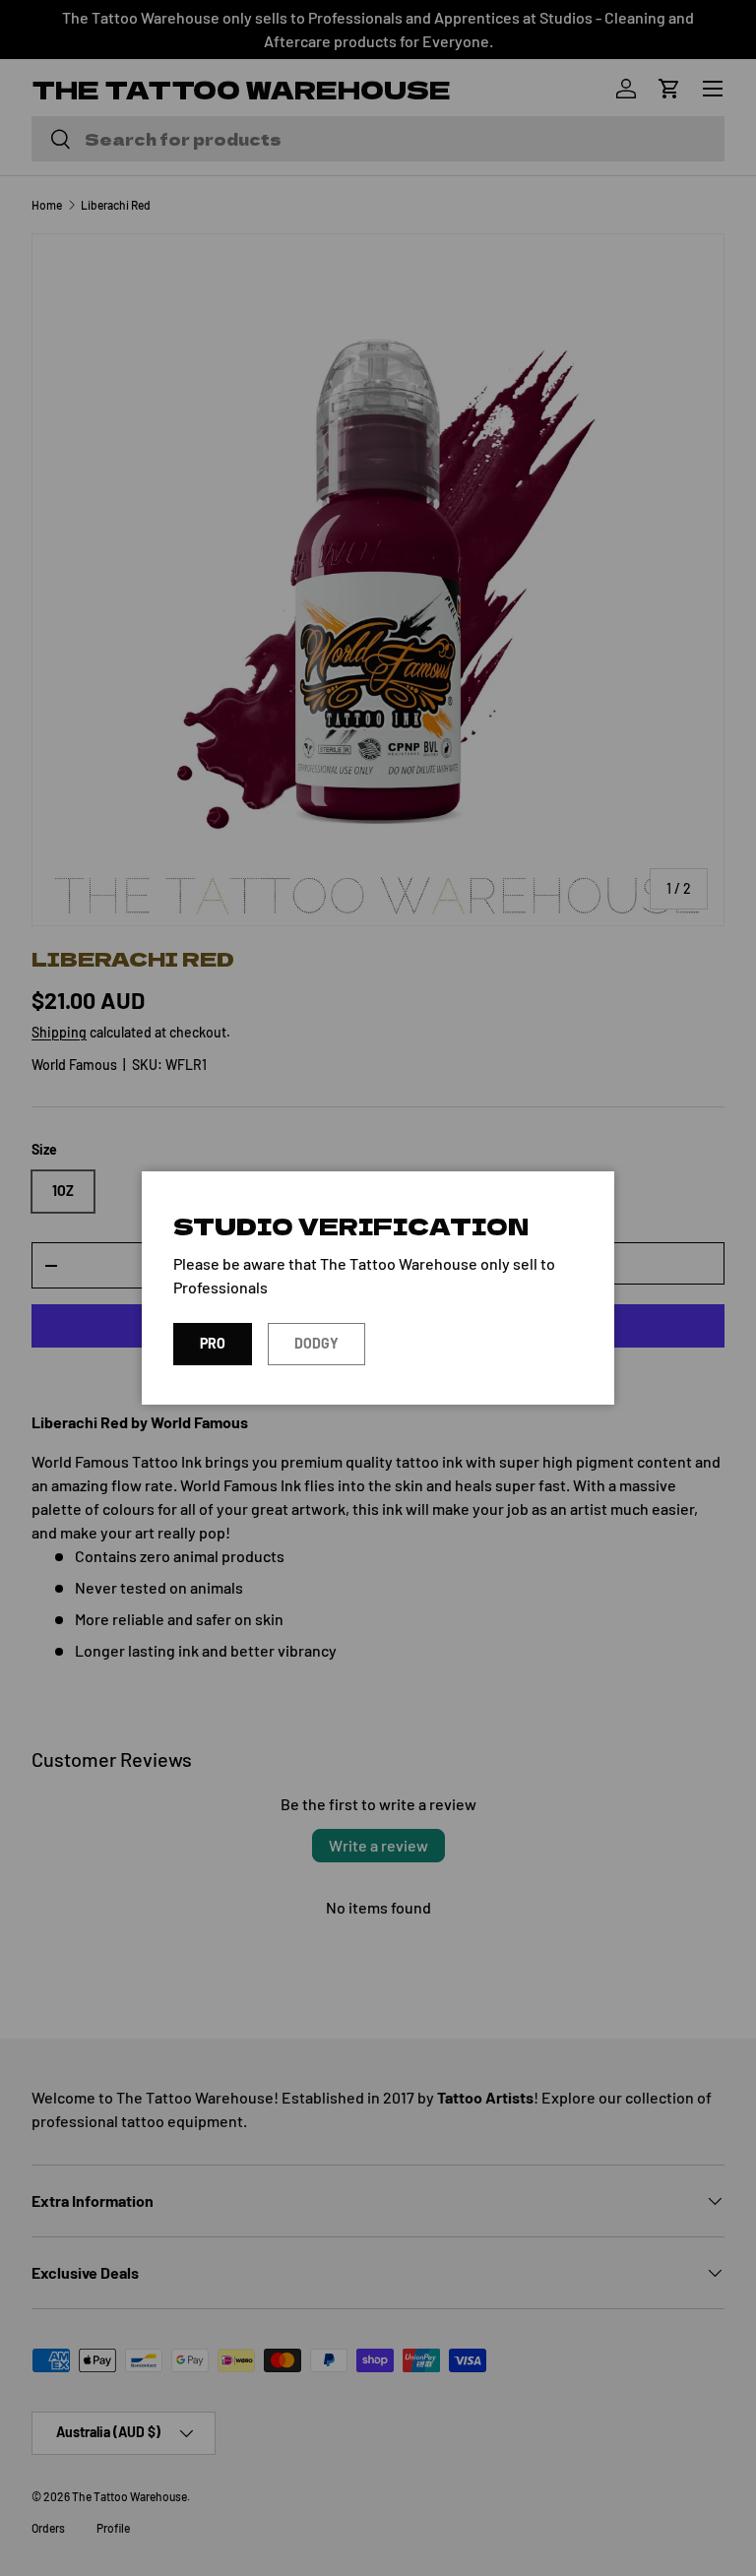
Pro (213, 1343)
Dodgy (316, 1343)
